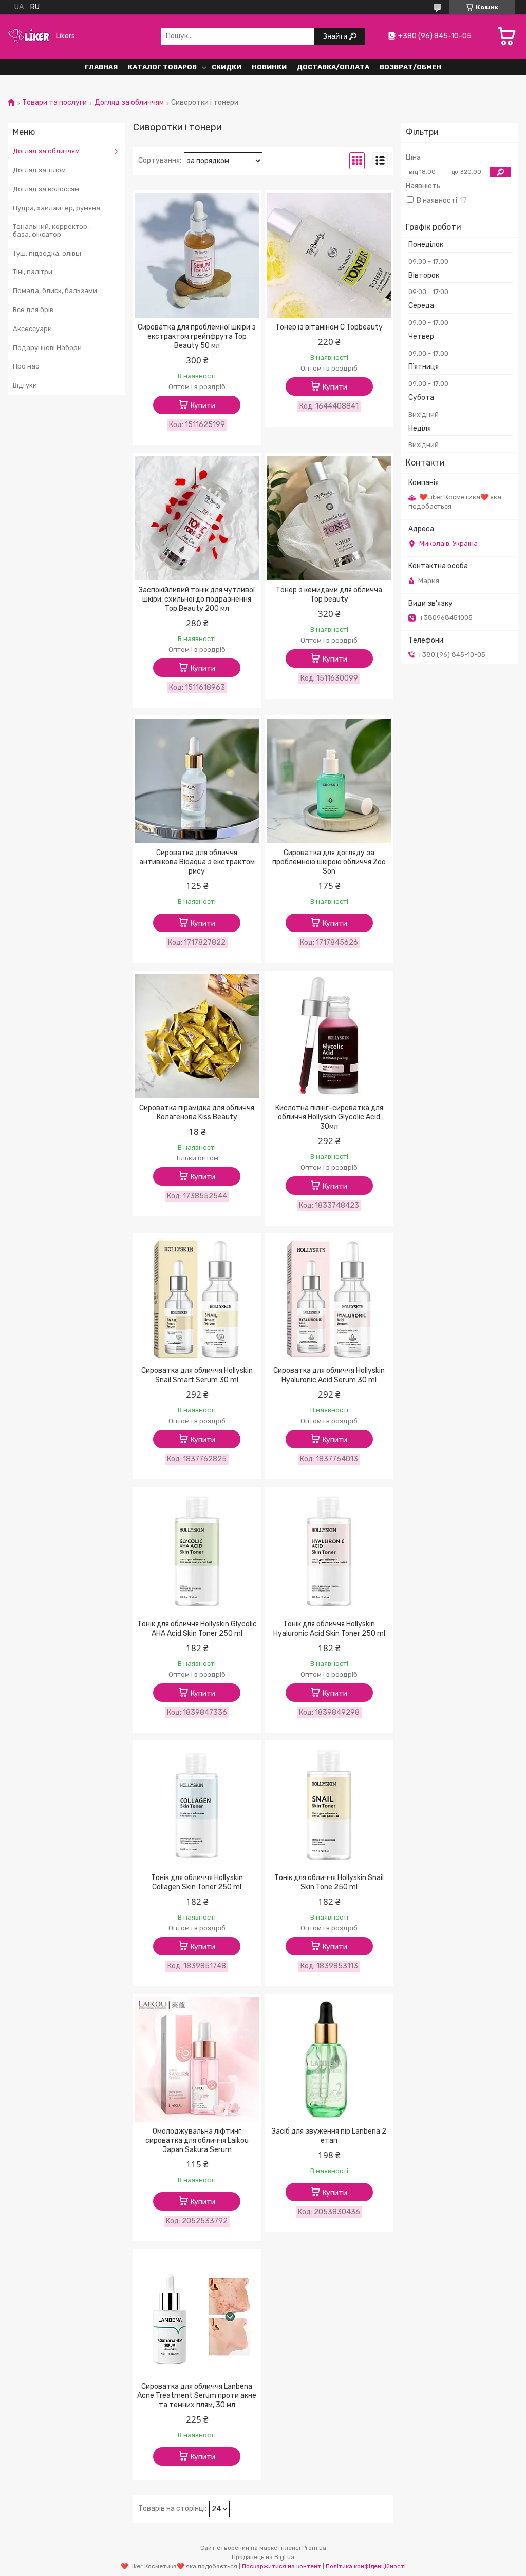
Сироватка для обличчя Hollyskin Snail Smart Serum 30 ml (197, 1375)
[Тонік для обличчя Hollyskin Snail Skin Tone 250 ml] (329, 1806)
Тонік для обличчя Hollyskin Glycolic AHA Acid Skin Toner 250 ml (197, 1629)
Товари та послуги (54, 103)
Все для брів (33, 310)
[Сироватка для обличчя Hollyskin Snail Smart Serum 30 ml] (197, 1299)
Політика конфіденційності (366, 2566)
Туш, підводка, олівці (47, 253)
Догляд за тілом (39, 170)
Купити (203, 406)
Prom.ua (314, 2548)
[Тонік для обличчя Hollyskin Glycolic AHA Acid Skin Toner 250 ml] (197, 1553)
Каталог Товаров (162, 67)
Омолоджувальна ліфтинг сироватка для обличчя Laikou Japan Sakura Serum (197, 2141)
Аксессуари (32, 329)
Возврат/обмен (410, 67)
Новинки (269, 67)
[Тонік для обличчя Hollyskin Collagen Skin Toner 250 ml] (197, 1806)
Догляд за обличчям (129, 103)
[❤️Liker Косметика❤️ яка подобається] (30, 36)
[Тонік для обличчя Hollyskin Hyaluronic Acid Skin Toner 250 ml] (329, 1553)
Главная (101, 67)
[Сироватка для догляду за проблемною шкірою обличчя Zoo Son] (329, 781)
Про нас (26, 366)
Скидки (227, 67)
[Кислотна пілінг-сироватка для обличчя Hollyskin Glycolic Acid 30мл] (329, 1036)
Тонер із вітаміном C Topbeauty (329, 327)
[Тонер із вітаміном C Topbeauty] (329, 256)
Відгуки (25, 385)
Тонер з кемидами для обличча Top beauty (329, 595)
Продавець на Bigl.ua (263, 2557)
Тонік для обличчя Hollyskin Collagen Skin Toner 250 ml (197, 1882)
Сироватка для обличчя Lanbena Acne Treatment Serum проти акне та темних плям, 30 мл (197, 2396)
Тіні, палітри (33, 272)
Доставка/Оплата (333, 67)
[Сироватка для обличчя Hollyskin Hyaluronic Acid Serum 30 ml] (329, 1299)
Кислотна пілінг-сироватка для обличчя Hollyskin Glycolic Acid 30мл (329, 1117)
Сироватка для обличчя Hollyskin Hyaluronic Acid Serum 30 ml (329, 1375)
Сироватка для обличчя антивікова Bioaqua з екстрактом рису (197, 862)
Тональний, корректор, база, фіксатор (51, 231)
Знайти (336, 36)
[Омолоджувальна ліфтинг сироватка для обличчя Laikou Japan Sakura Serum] (197, 2060)
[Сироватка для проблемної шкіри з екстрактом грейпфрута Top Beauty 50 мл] (197, 256)
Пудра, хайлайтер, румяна (57, 208)
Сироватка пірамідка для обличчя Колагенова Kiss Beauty (197, 1112)
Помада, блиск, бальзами (55, 291)
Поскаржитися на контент (281, 2566)
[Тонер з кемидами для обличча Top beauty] (329, 518)
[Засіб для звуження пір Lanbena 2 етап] (329, 2060)
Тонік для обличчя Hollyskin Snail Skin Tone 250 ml (329, 1882)
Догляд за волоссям (46, 189)
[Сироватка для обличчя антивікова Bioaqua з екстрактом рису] (197, 781)
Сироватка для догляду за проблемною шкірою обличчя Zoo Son (329, 862)
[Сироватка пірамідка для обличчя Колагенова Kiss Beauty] (197, 1036)
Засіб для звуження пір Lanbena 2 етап (329, 2136)
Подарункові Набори (47, 348)
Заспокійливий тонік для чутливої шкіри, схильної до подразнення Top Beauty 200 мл (197, 599)
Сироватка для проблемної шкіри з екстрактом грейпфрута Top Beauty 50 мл (197, 336)
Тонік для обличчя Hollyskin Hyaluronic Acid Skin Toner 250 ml (329, 1629)
